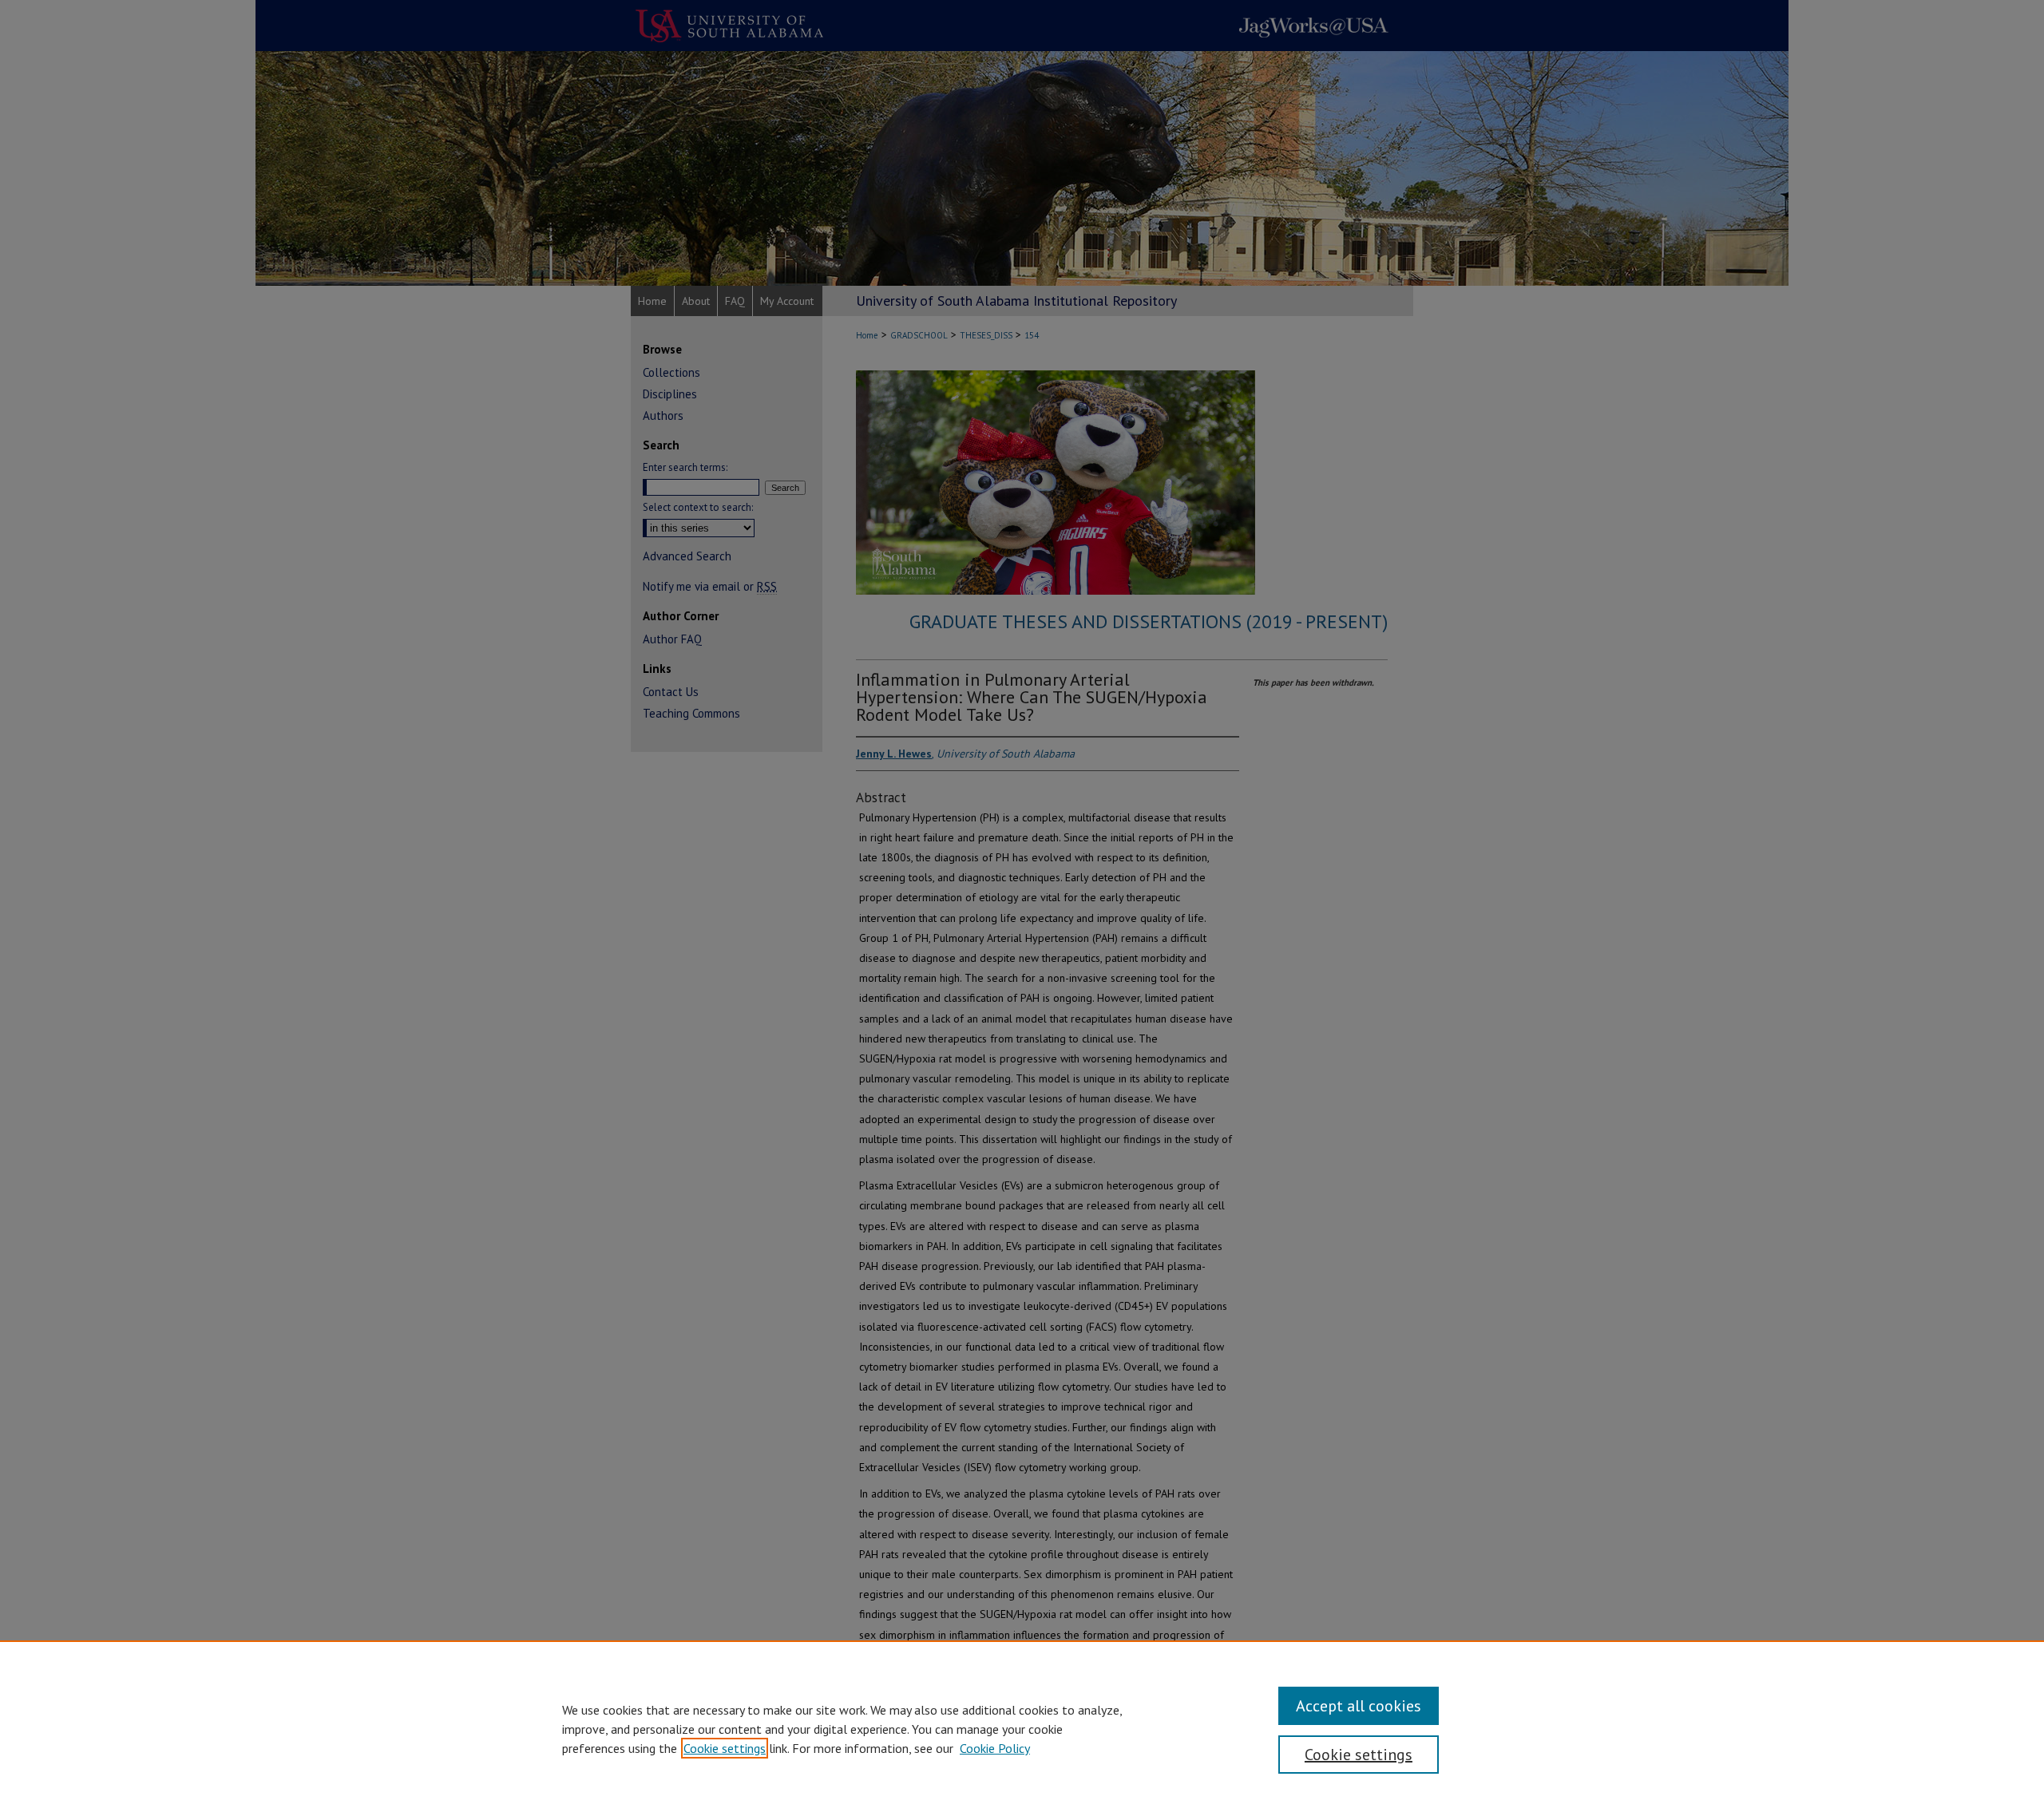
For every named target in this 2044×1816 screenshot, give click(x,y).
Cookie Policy (995, 1748)
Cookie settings (725, 1748)
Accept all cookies (1359, 1706)
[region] (1022, 1728)
